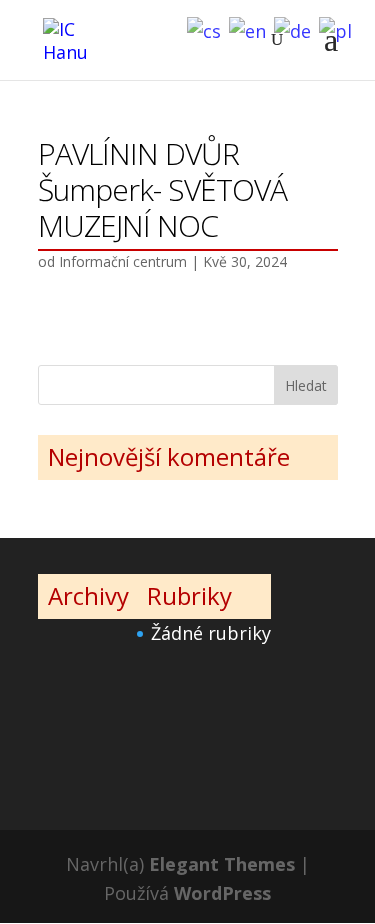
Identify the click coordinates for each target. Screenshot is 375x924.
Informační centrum (123, 261)
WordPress (222, 893)
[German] (296, 29)
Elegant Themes (222, 864)
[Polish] (339, 29)
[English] (251, 29)
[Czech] (208, 29)
